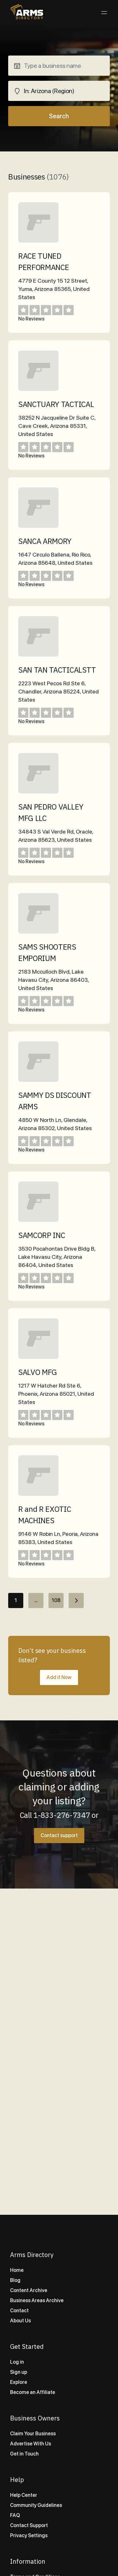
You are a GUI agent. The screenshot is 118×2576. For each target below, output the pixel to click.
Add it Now (59, 1677)
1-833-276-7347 (62, 1815)
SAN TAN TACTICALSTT (57, 670)
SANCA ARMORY (45, 541)
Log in (17, 2362)
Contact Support (29, 2525)
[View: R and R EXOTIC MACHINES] (38, 1494)
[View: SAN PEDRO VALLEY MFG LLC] (38, 792)
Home (17, 2270)
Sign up (19, 2372)
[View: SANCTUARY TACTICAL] (38, 389)
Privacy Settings (29, 2535)
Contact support (59, 1835)
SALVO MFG (38, 1372)
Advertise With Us (31, 2444)
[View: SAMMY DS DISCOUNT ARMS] (38, 1080)
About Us (20, 2321)
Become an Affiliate (33, 2392)
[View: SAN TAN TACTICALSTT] (38, 655)
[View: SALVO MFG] (38, 1357)
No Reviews (31, 319)
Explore (19, 2382)
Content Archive (29, 2290)
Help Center (24, 2495)
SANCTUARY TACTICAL (56, 404)
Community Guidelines (36, 2505)
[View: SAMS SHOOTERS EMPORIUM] (38, 932)
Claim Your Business (33, 2434)
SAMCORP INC (42, 1235)
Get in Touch (24, 2454)
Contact (19, 2311)
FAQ (15, 2515)
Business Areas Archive (37, 2300)
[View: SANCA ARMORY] (38, 526)
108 (56, 1600)
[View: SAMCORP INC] (38, 1220)
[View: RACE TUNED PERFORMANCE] (38, 241)
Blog (15, 2280)
